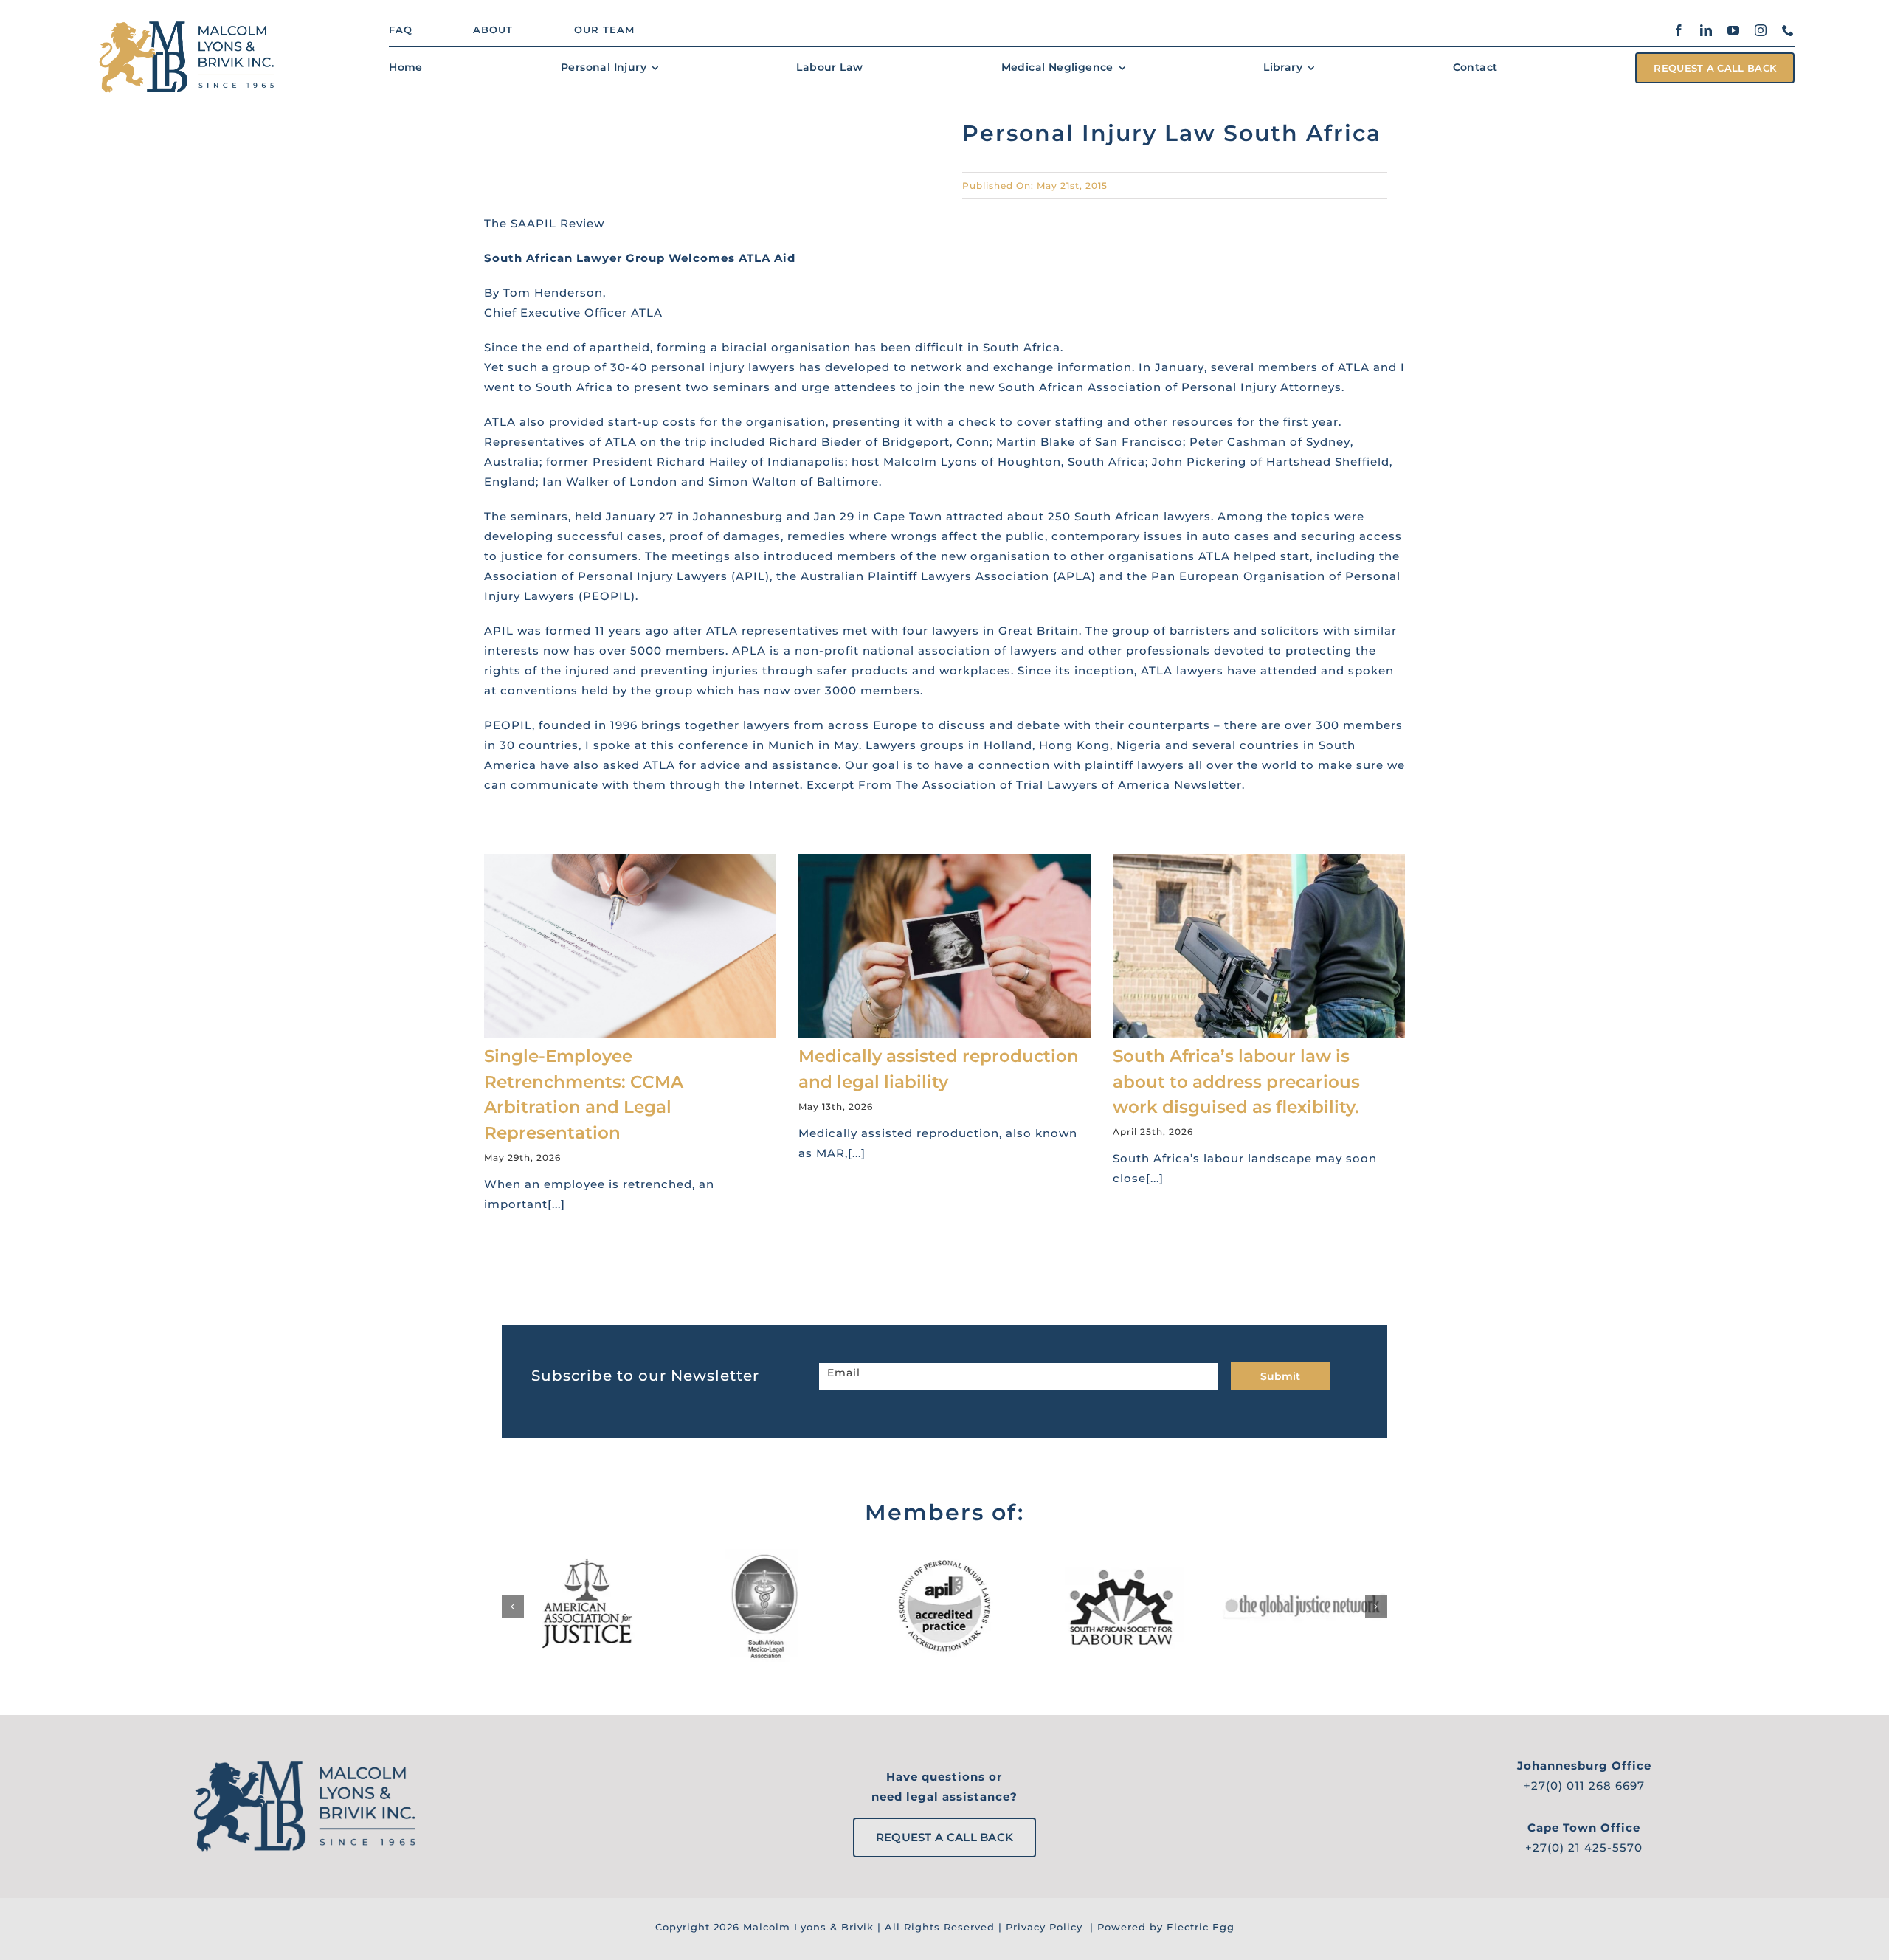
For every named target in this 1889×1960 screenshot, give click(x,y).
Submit (1280, 1376)
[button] (513, 1607)
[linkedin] (1706, 30)
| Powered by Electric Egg (1160, 1927)
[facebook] (1679, 30)
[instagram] (1761, 30)
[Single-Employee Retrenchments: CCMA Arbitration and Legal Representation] (630, 946)
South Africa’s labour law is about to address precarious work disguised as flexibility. (1236, 1081)
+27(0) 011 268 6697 (1584, 1785)
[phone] (1788, 30)
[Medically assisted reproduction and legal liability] (944, 946)
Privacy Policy (1044, 1927)
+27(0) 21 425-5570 (1584, 1847)
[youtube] (1734, 30)
